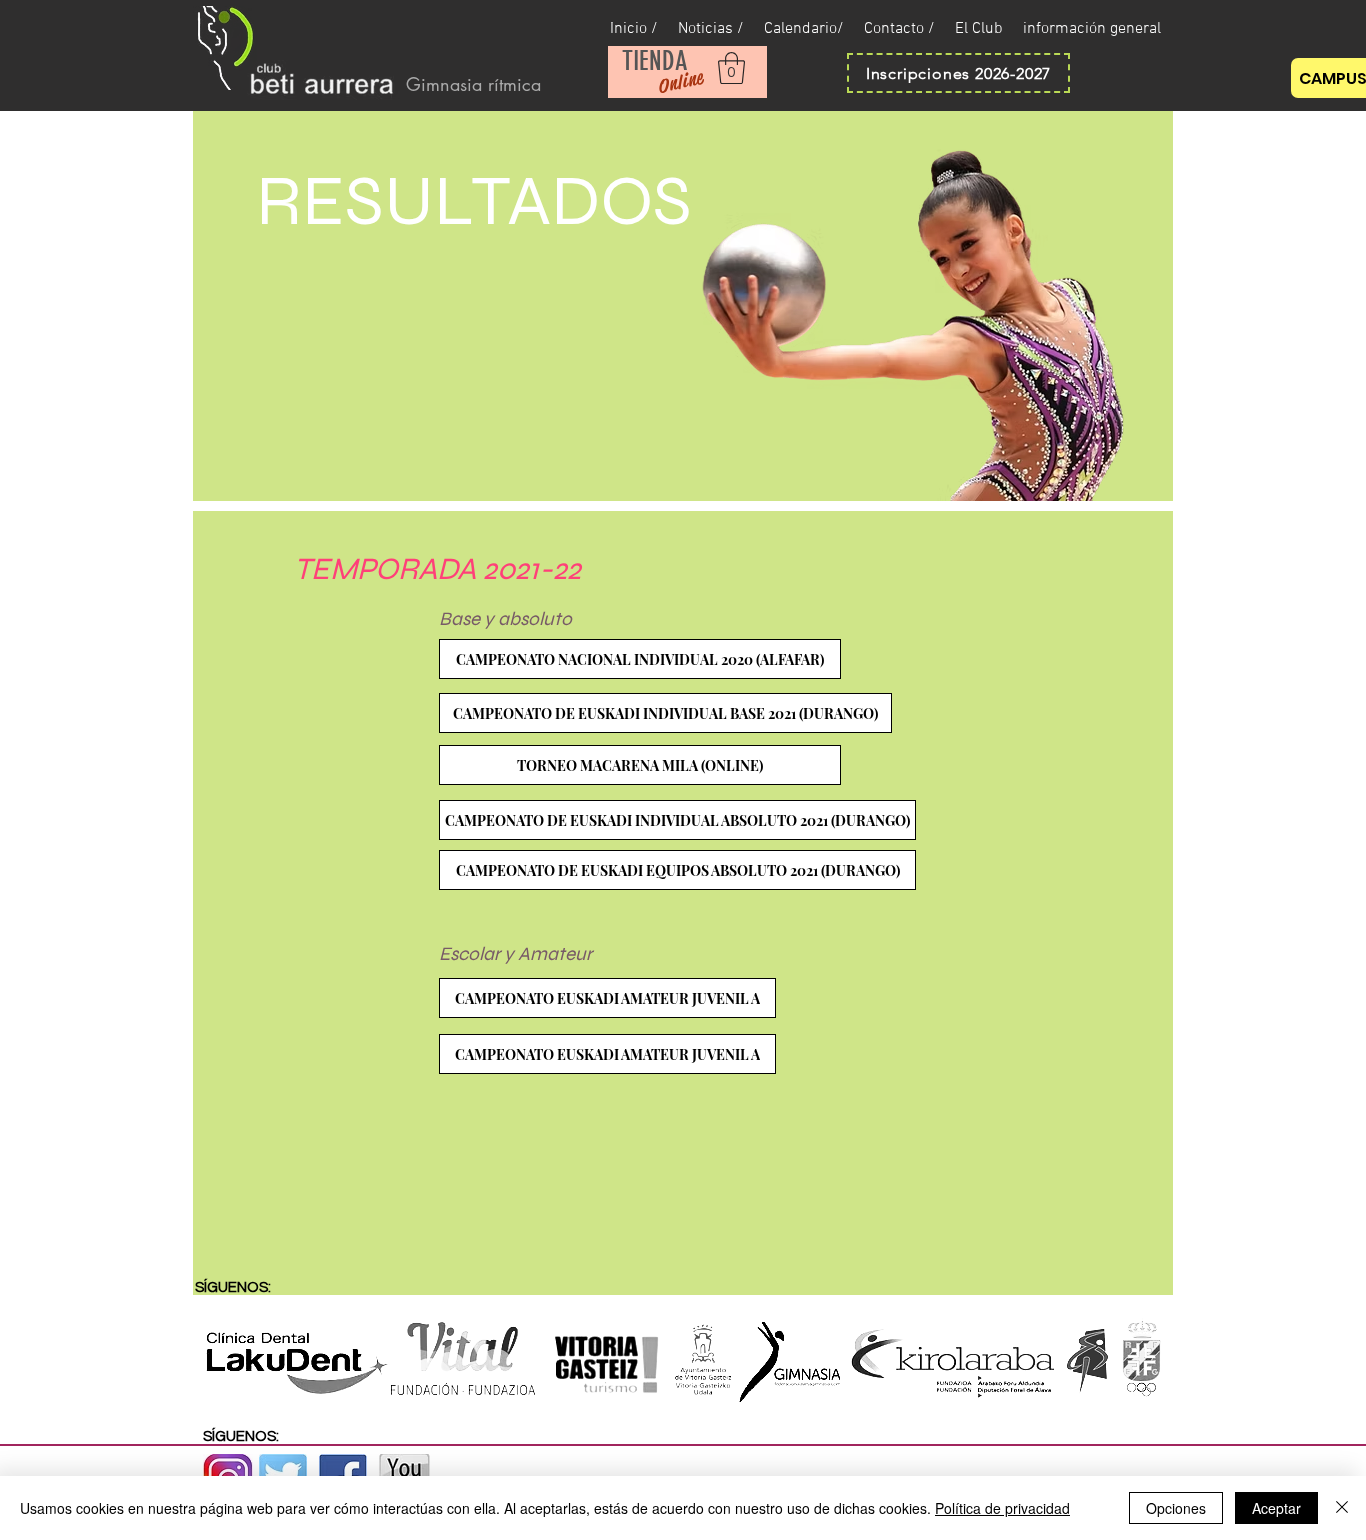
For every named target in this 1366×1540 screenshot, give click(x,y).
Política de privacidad (1002, 1508)
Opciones (1176, 1508)
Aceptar (1276, 1508)
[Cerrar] (1342, 1508)
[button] (731, 68)
